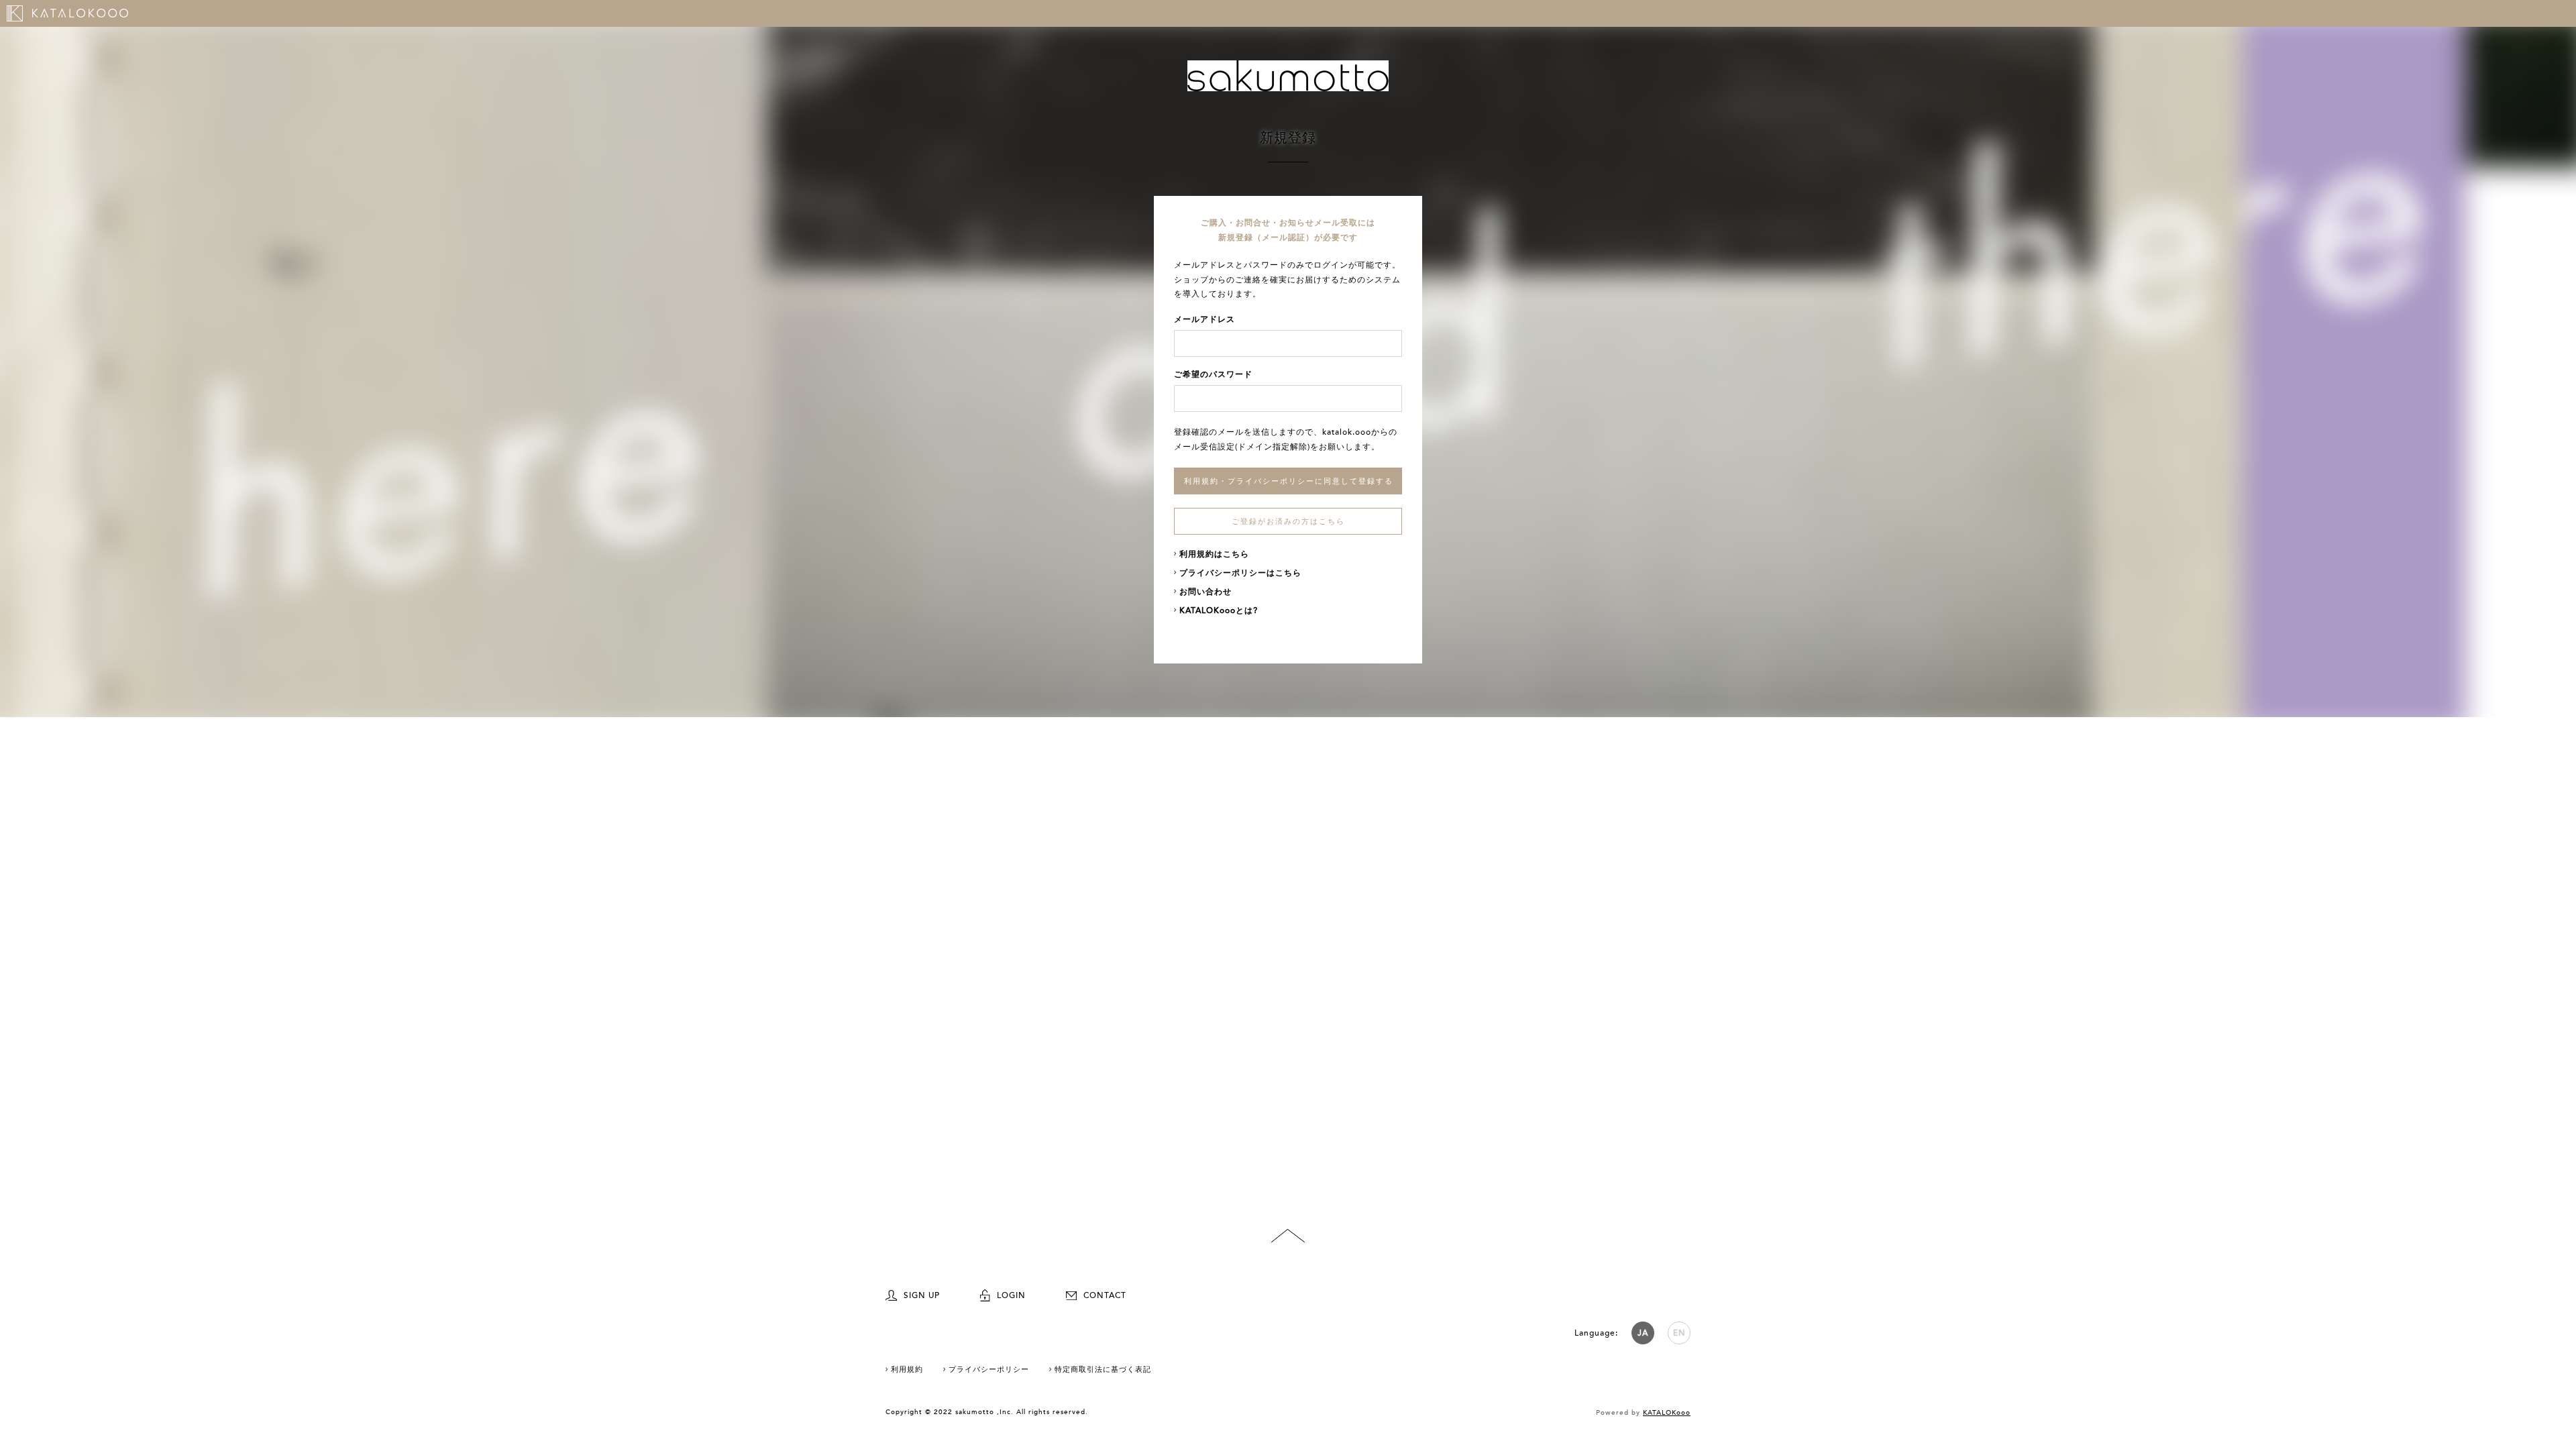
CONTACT (1105, 1295)
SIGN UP (922, 1295)
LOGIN (1011, 1295)
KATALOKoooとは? (1219, 610)
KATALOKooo (1667, 1413)
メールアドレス (1204, 319)
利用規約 (907, 1370)
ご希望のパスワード (1213, 374)
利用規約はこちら (1214, 554)
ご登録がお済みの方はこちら (1288, 522)
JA (1643, 1333)
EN (1679, 1333)
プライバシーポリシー (989, 1370)
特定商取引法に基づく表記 (1103, 1370)
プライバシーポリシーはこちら (1240, 573)
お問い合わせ (1205, 592)
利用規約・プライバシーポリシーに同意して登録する (1289, 481)
